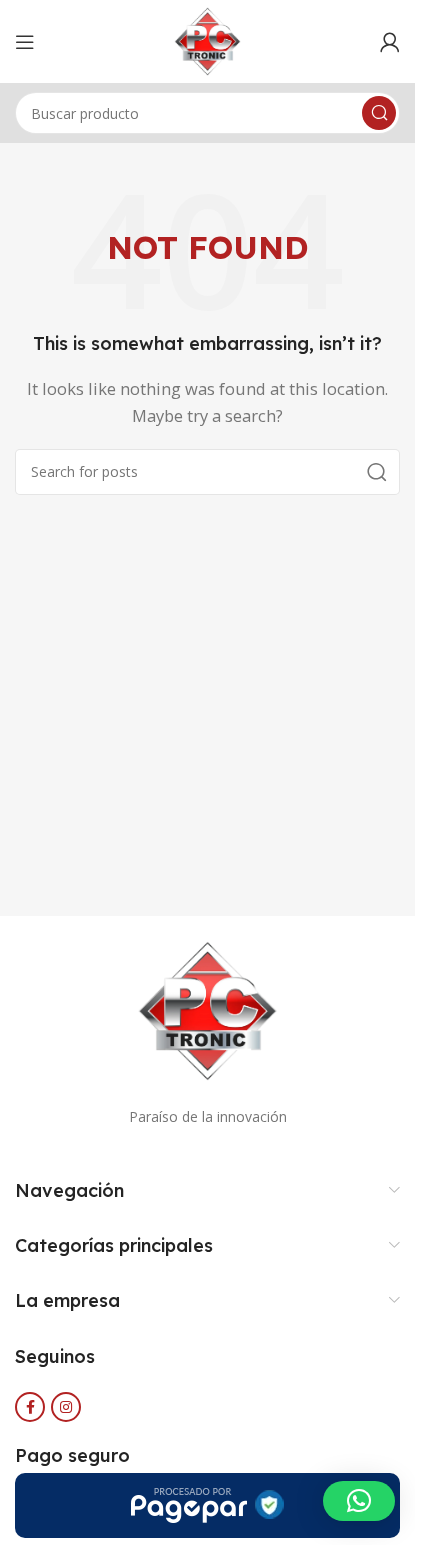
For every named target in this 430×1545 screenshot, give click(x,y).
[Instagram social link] (66, 1407)
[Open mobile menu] (25, 42)
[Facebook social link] (30, 1407)
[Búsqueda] (379, 113)
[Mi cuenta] (390, 42)
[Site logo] (208, 40)
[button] (359, 1501)
